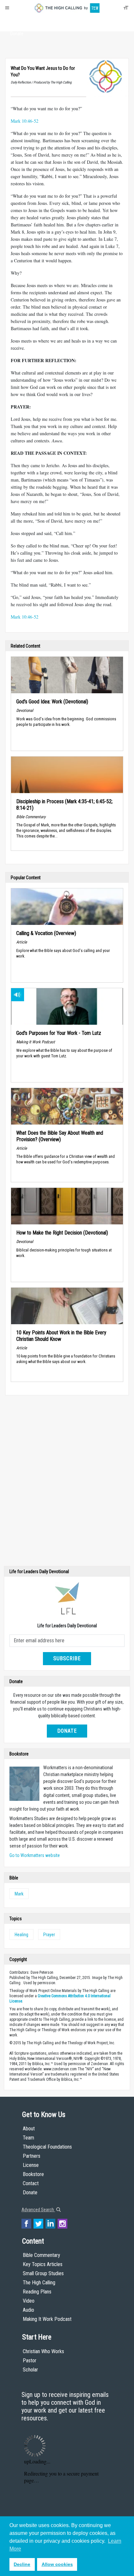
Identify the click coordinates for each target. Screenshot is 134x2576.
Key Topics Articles (43, 2264)
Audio (28, 2310)
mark (19, 1894)
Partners (32, 2156)
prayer (49, 1935)
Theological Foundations (47, 2147)
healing (21, 1935)
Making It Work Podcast (47, 2319)
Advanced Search (38, 2210)
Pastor (30, 2361)
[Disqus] (67, 1482)
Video (29, 2301)
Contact (31, 2183)
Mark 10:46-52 (25, 121)
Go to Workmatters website (35, 1855)
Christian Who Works (43, 2351)
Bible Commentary (41, 2255)
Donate (17, 34)
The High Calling (39, 2283)
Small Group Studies (43, 2273)
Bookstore (33, 2174)
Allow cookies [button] (57, 2564)
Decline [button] (22, 2564)
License (31, 2165)
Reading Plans (37, 2292)
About (17, 22)
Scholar (30, 2370)
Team (28, 2138)
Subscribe (67, 1658)
